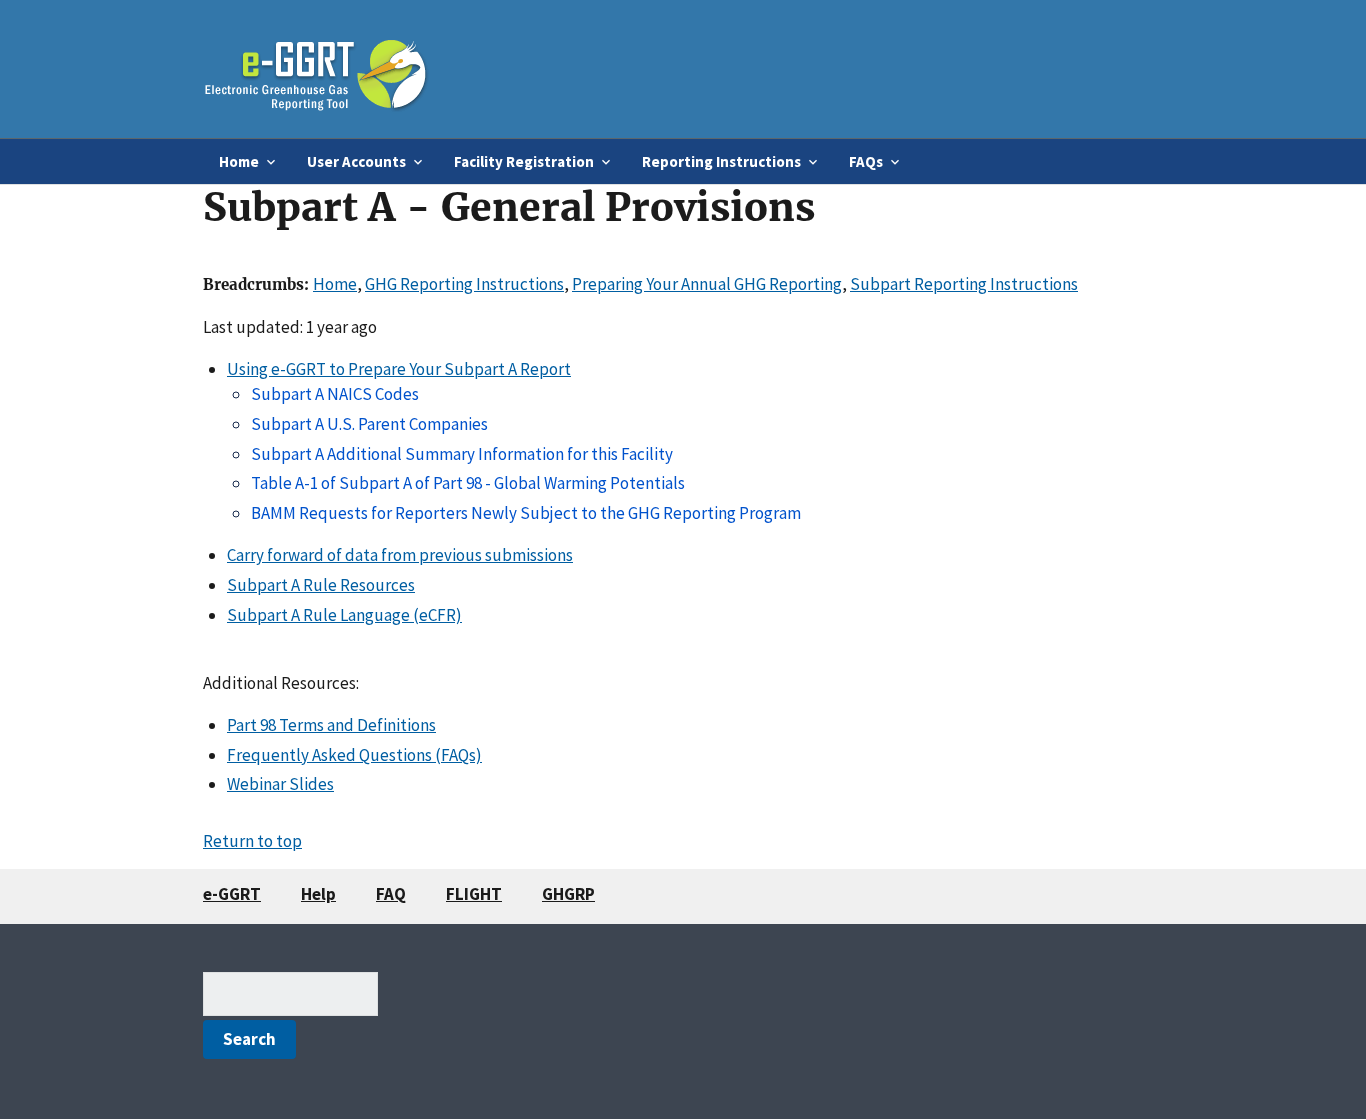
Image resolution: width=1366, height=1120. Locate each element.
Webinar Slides (280, 784)
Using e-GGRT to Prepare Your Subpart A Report (399, 369)
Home (335, 284)
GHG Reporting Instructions (464, 284)
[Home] (316, 68)
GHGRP (568, 894)
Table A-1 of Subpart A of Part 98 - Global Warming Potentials (468, 483)
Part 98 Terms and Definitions (331, 725)
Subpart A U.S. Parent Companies (369, 424)
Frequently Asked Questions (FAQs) (354, 755)
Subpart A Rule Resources (321, 585)
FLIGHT (474, 894)
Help (318, 894)
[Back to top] (1311, 1065)
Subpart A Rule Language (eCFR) (344, 615)
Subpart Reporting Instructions (964, 284)
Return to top (252, 841)
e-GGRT (232, 894)
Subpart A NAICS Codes (335, 394)
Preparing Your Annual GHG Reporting (707, 284)
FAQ (391, 894)
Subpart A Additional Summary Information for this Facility (462, 454)
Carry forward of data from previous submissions (400, 555)
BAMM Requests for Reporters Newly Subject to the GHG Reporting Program (526, 513)
